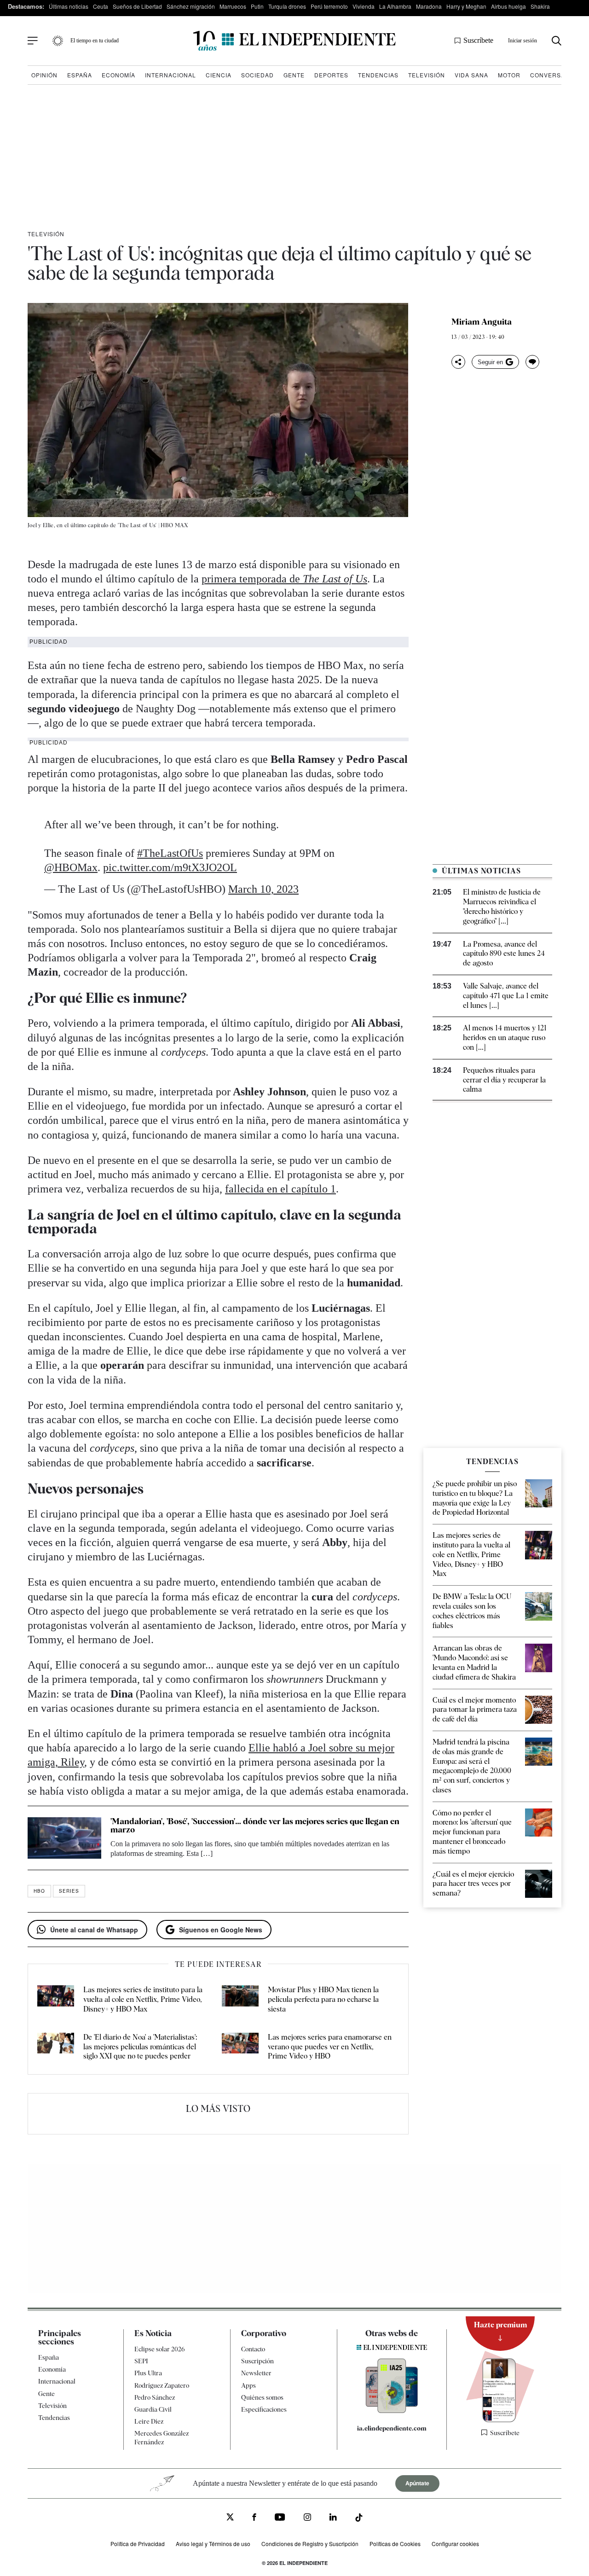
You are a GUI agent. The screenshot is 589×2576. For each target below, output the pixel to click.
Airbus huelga (508, 6)
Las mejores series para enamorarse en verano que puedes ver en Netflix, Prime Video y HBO (330, 2047)
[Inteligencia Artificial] (392, 2411)
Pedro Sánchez (155, 2397)
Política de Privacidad (138, 2544)
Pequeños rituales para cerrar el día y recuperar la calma (504, 1080)
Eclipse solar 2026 (160, 2349)
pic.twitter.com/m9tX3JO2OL (170, 867)
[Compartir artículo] (458, 362)
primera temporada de (284, 579)
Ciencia (219, 75)
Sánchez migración (191, 6)
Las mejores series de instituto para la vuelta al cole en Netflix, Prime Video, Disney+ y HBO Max (143, 1999)
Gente (294, 75)
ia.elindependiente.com (392, 2429)
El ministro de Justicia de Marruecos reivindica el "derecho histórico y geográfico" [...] (502, 906)
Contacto (253, 2349)
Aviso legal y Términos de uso (213, 2544)
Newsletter (256, 2373)
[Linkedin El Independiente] (333, 2519)
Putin (257, 6)
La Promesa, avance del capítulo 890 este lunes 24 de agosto (504, 954)
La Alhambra (395, 6)
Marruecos (233, 6)
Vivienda (364, 6)
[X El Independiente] (230, 2518)
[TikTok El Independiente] (359, 2519)
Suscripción (257, 2361)
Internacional (170, 75)
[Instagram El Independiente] (307, 2519)
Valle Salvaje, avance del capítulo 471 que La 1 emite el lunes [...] (506, 996)
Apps (248, 2385)
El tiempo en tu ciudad (95, 41)
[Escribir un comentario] (532, 362)
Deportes (331, 75)
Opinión (44, 75)
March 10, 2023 (263, 889)
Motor (509, 75)
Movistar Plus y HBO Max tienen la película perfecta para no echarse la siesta (323, 1999)
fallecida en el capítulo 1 (280, 1189)
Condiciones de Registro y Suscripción (310, 2544)
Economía (118, 75)
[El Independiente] (294, 41)
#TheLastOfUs (170, 853)
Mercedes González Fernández (162, 2438)
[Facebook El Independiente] (254, 2519)
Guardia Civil (153, 2409)
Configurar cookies (455, 2544)
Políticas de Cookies (395, 2544)
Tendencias (378, 75)
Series (69, 1891)
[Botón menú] (33, 41)
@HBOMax (71, 867)
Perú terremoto (329, 6)
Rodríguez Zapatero (162, 2385)
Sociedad (257, 75)
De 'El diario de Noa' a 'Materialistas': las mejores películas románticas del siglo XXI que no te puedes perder (140, 2047)
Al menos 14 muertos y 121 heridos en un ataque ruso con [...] (505, 1038)
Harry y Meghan (466, 6)
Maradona (429, 6)
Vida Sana (471, 75)
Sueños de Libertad (137, 6)
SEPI (141, 2361)
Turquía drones (287, 6)
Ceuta (101, 6)
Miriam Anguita (482, 322)
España (80, 75)
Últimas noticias (69, 6)
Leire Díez (149, 2421)
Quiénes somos (262, 2397)
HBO (39, 1891)
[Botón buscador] (557, 41)
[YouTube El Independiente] (280, 2518)
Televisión (427, 75)
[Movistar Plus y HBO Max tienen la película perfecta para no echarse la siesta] (240, 2000)
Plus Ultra (148, 2373)
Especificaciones (264, 2409)
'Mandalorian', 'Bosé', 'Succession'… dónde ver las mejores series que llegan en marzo (255, 1825)
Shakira (540, 6)
